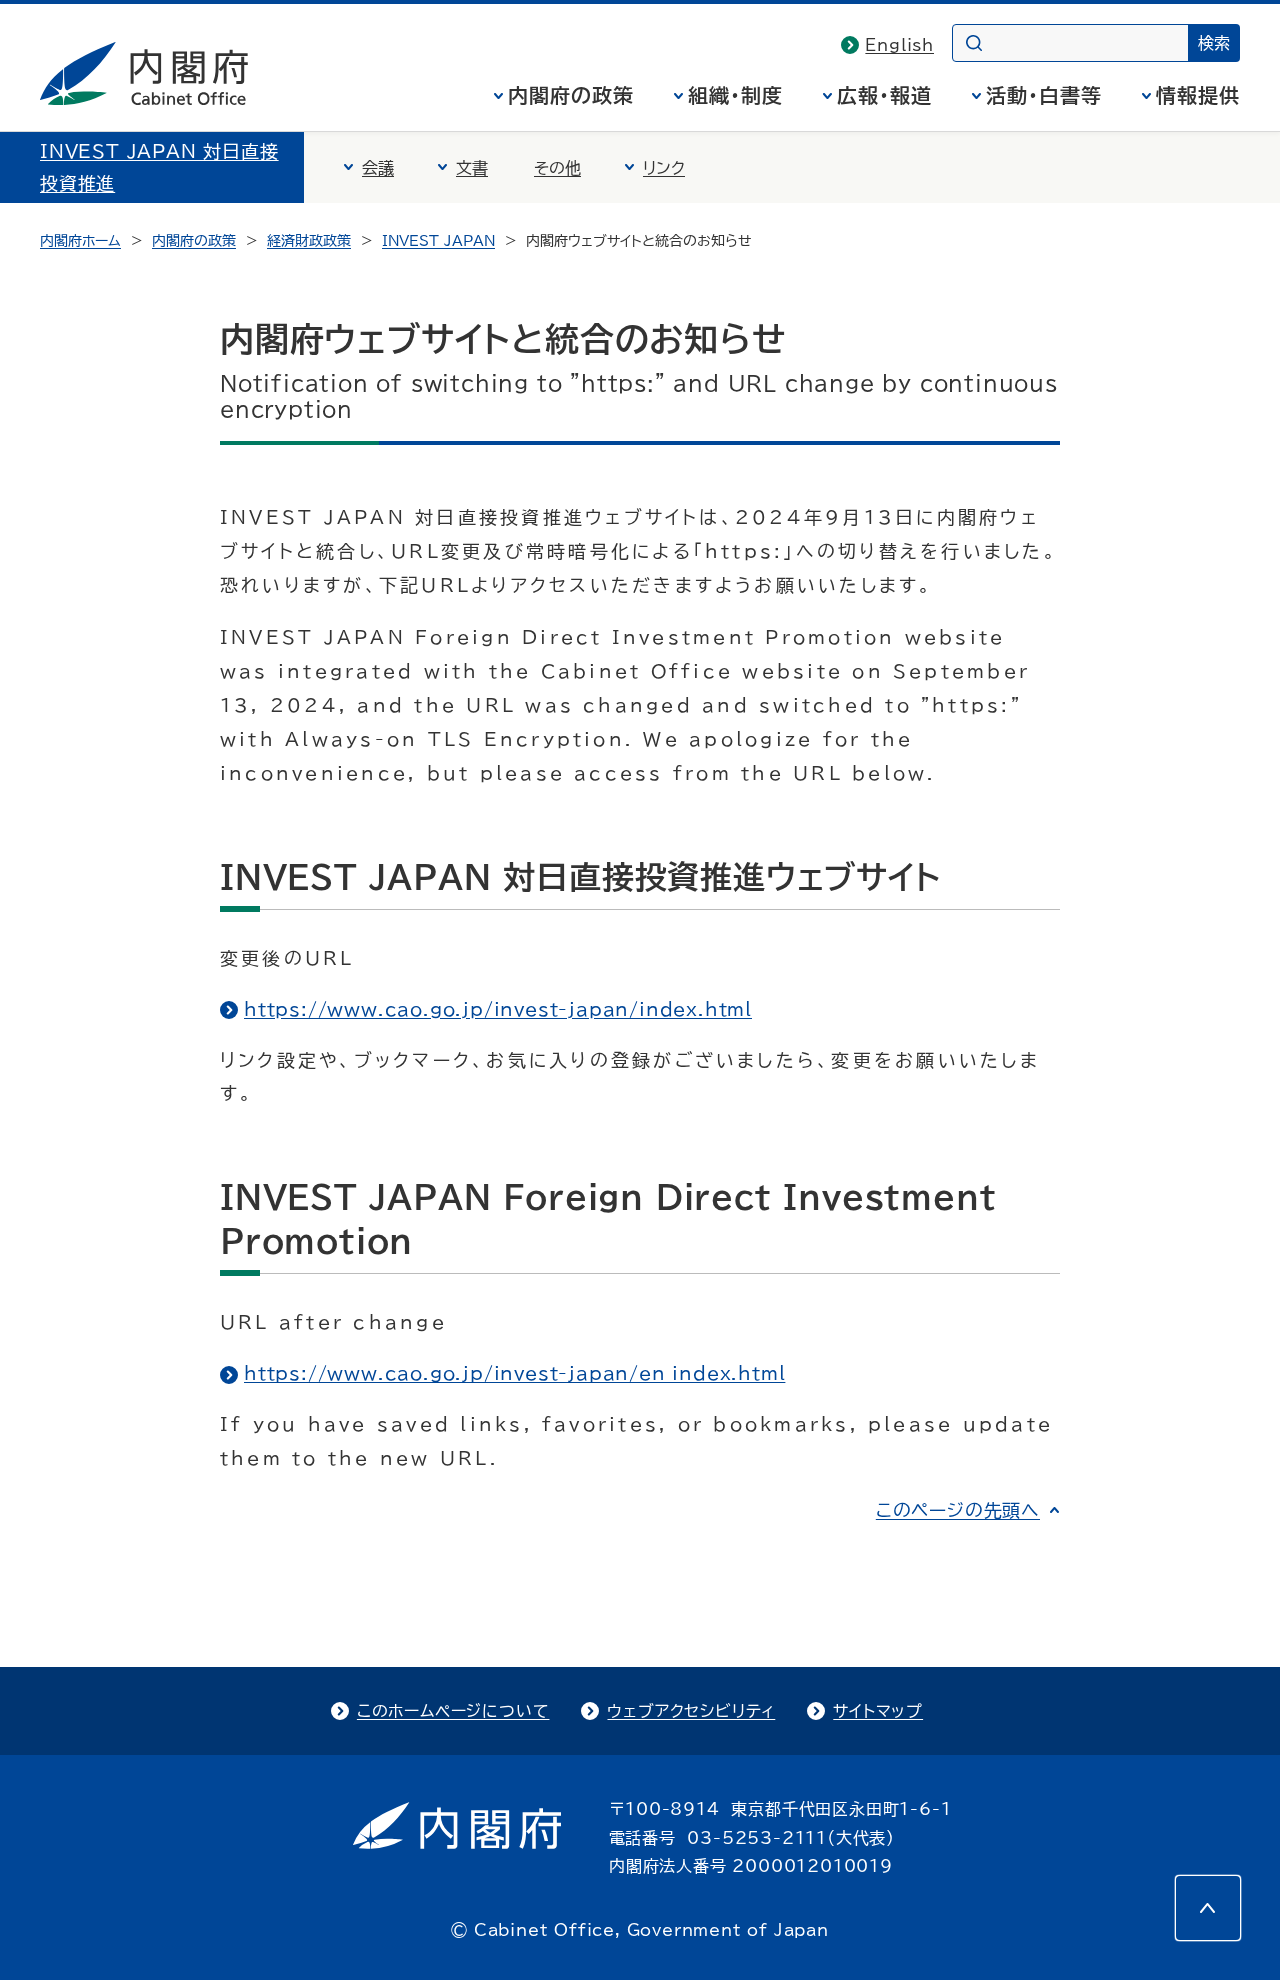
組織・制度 (735, 95)
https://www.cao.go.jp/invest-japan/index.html (498, 1009)
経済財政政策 (309, 241)
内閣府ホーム (80, 241)
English (899, 45)
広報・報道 (884, 95)
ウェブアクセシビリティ (691, 1711)
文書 (472, 168)
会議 (378, 168)
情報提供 (1198, 95)
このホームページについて (453, 1711)
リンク (664, 168)
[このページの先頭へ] (1208, 1908)
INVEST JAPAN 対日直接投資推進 (159, 167)
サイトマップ (878, 1711)
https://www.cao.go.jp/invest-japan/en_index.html (514, 1373)
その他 (557, 168)
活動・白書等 (1044, 95)
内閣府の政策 (571, 95)
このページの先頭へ (958, 1510)
